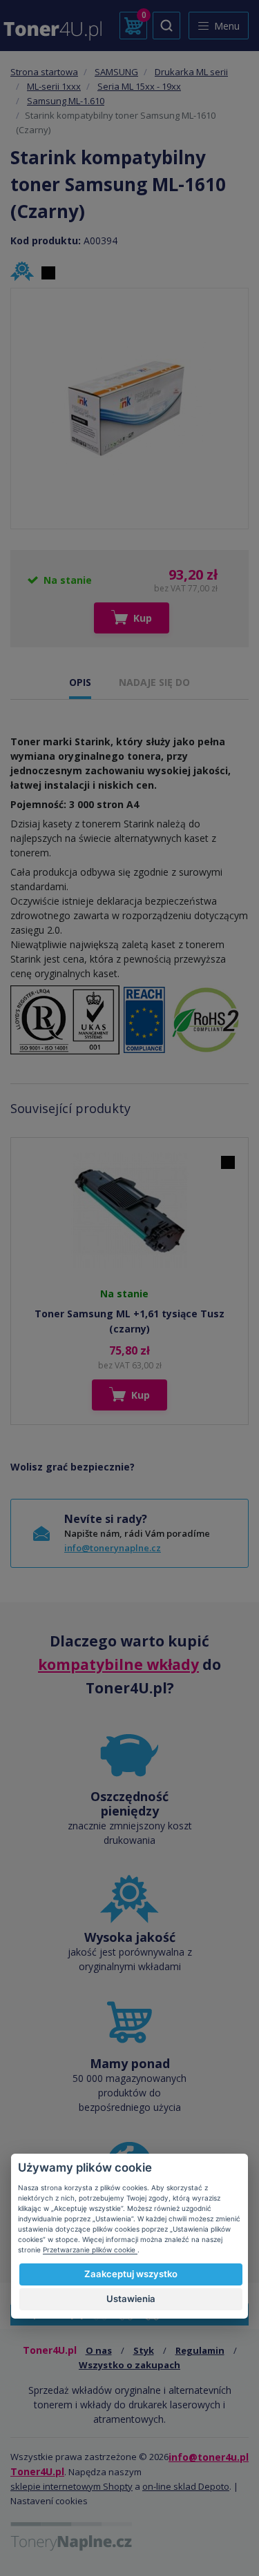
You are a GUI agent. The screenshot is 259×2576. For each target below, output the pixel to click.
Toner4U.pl (37, 2471)
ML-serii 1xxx (54, 86)
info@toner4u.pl (209, 2457)
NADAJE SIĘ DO (154, 682)
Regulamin (200, 2350)
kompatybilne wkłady (118, 1664)
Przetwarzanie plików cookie (90, 2250)
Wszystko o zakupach (129, 2365)
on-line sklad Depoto (186, 2486)
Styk (144, 2350)
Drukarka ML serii (191, 72)
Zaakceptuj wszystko (131, 2274)
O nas (99, 2350)
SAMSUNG (116, 72)
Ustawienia (131, 2299)
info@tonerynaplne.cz (113, 1548)
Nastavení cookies (49, 2501)
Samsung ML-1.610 (66, 101)
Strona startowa (44, 72)
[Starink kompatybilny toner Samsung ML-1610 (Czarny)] (130, 409)
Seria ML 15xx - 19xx (139, 86)
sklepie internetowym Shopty (71, 2486)
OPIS (80, 682)
